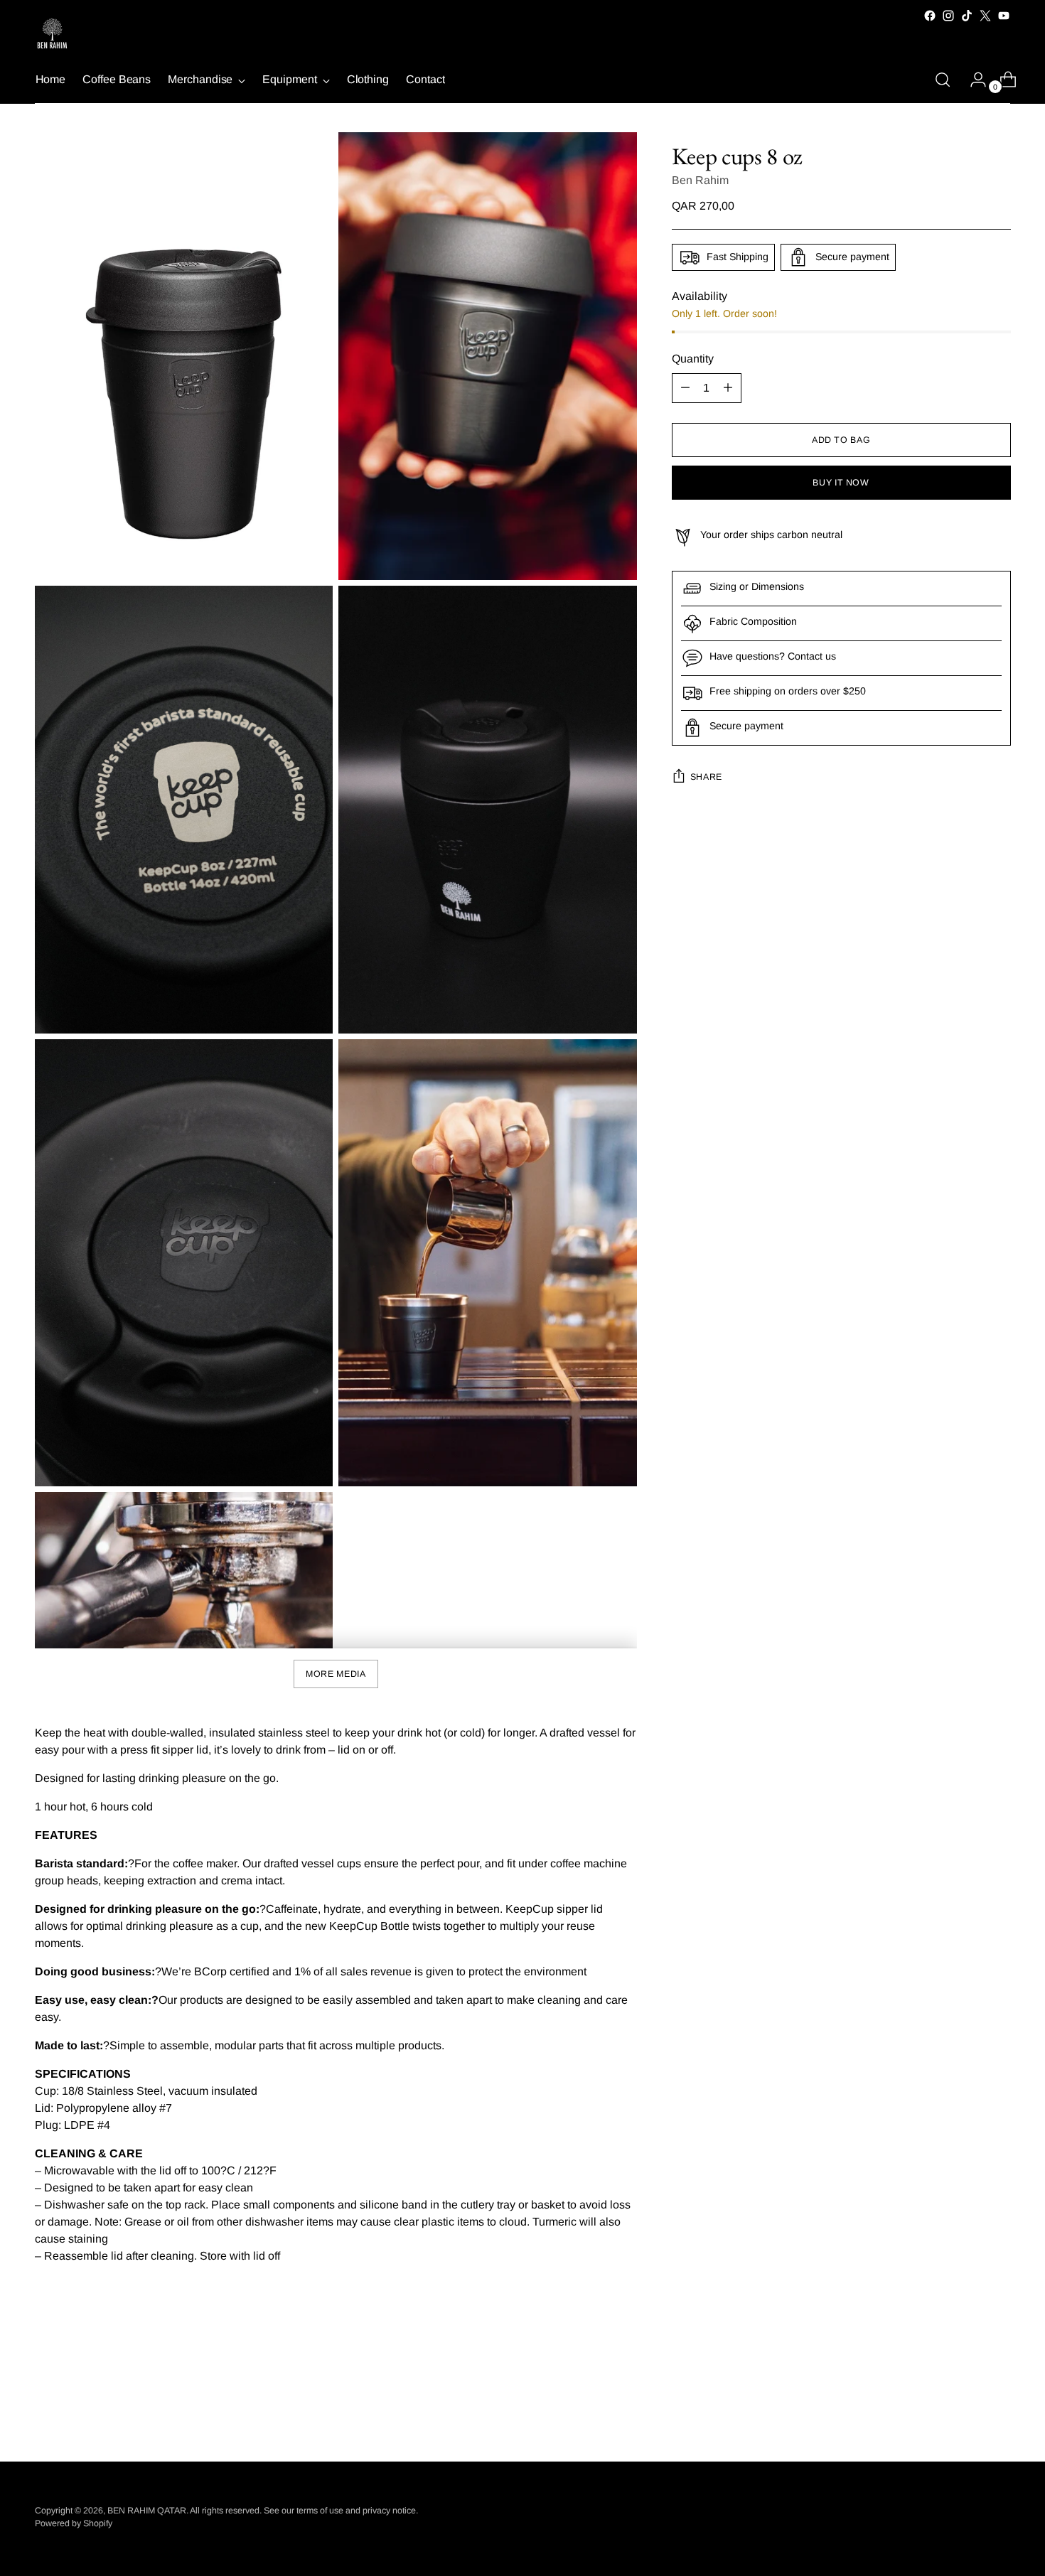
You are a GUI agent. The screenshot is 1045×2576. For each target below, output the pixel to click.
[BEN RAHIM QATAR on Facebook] (930, 16)
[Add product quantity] (728, 388)
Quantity (693, 359)
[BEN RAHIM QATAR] (53, 35)
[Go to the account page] (972, 80)
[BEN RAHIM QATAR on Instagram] (948, 16)
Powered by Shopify (74, 2523)
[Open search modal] (943, 80)
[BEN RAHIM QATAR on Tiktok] (967, 16)
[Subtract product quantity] (685, 388)
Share (706, 777)
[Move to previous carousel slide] (966, 2413)
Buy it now (841, 483)
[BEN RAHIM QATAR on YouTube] (1004, 16)
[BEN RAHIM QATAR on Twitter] (985, 16)
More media (336, 1674)
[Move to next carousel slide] (999, 2412)
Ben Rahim (700, 180)
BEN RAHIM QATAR (147, 2511)
